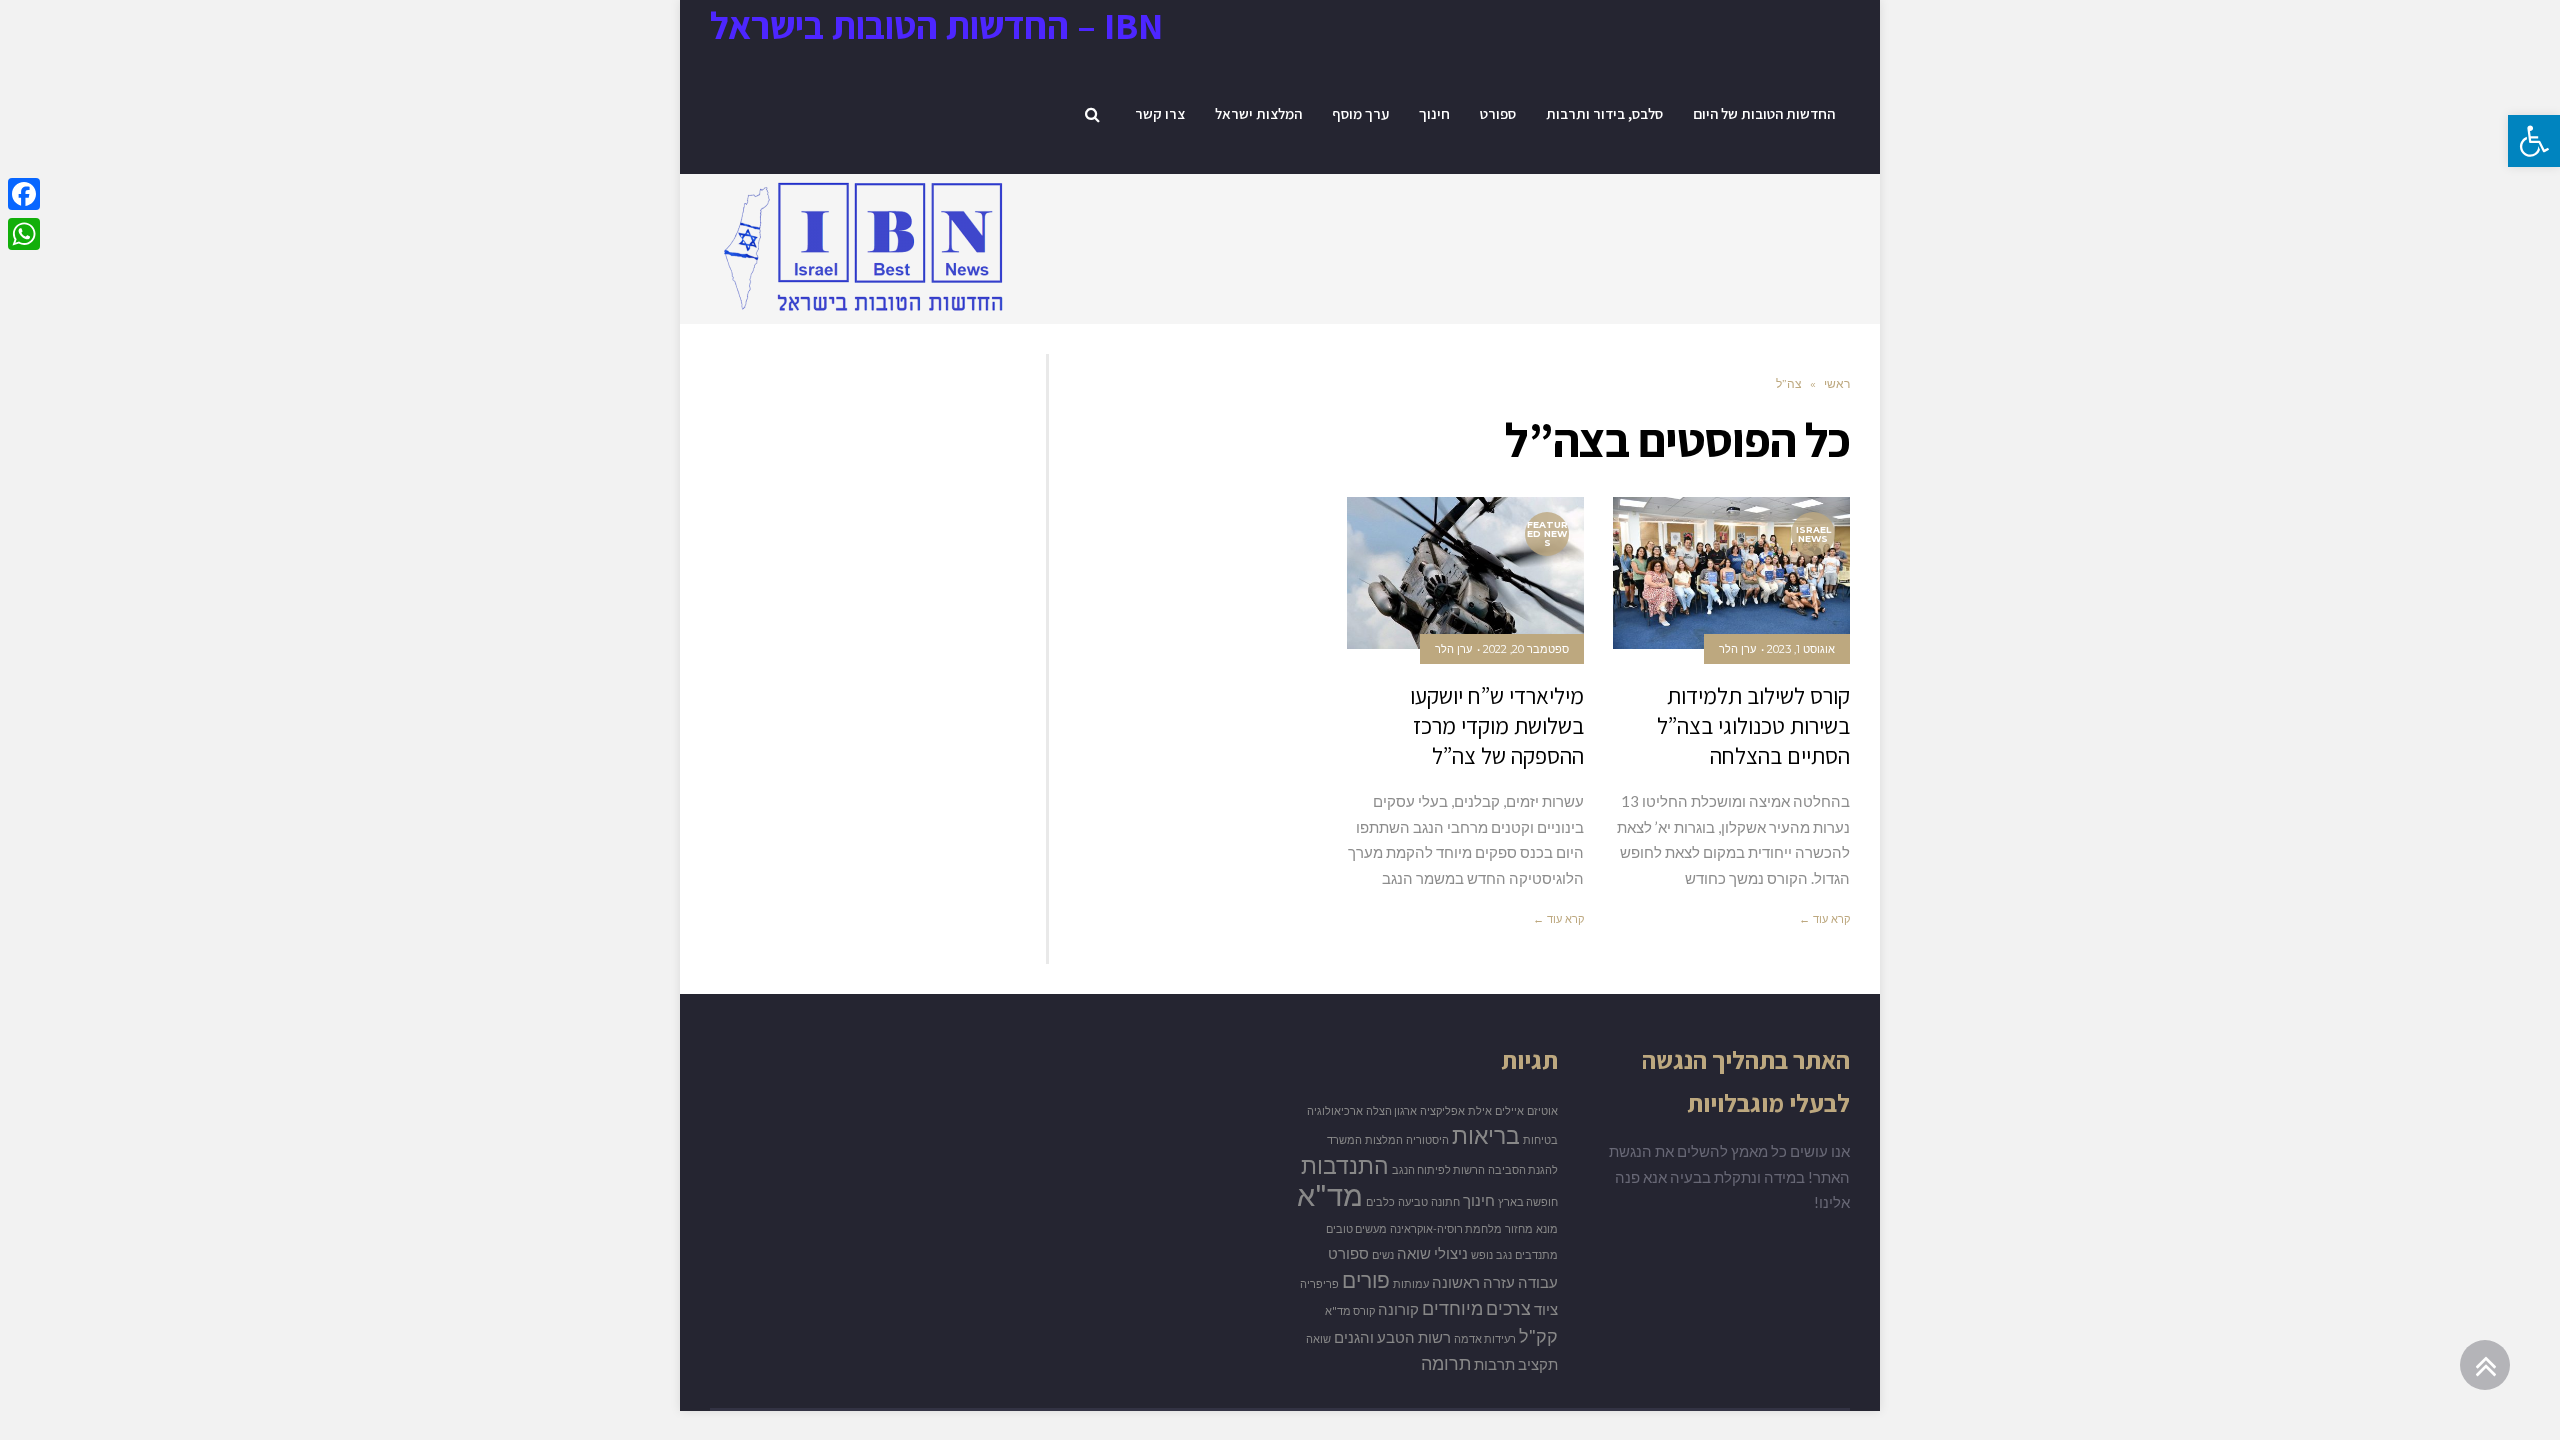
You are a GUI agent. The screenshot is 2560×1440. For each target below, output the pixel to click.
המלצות (1384, 1139)
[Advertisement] (652, 453)
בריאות (1486, 1135)
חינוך (1479, 1200)
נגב (1504, 1254)
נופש (1482, 1254)
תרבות (1494, 1364)
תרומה (1446, 1363)
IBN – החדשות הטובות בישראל (936, 25)
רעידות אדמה (1485, 1338)
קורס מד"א (1350, 1310)
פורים (1366, 1280)
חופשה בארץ (1528, 1201)
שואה (1318, 1338)
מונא (1547, 1228)
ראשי (1837, 383)
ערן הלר (1737, 649)
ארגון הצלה (1391, 1110)
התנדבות (1345, 1165)
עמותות (1411, 1283)
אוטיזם (1542, 1110)
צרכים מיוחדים (1476, 1308)
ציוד (1546, 1309)
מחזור (1519, 1228)
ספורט (1348, 1253)
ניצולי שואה (1432, 1253)
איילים (1509, 1110)
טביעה (1413, 1201)
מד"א (1330, 1194)
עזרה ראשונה (1473, 1282)
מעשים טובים (1356, 1228)
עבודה (1538, 1282)
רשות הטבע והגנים (1392, 1337)
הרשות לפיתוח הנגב (1438, 1169)
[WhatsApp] (24, 234)
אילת (1480, 1110)
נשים (1383, 1254)
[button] (2534, 141)
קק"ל (1538, 1336)
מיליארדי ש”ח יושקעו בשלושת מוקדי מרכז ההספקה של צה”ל (1497, 726)
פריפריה (1319, 1283)
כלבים (1380, 1201)
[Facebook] (24, 194)
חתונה (1445, 1201)
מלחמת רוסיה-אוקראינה (1446, 1228)
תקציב (1538, 1364)
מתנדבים (1536, 1254)
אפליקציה (1442, 1110)
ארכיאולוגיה (1335, 1110)
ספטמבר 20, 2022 (1526, 649)
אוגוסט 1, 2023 (1801, 649)
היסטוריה (1427, 1139)
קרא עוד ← (1824, 919)
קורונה (1398, 1309)
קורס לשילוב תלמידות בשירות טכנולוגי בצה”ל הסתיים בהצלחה (1753, 726)
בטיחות (1540, 1139)
